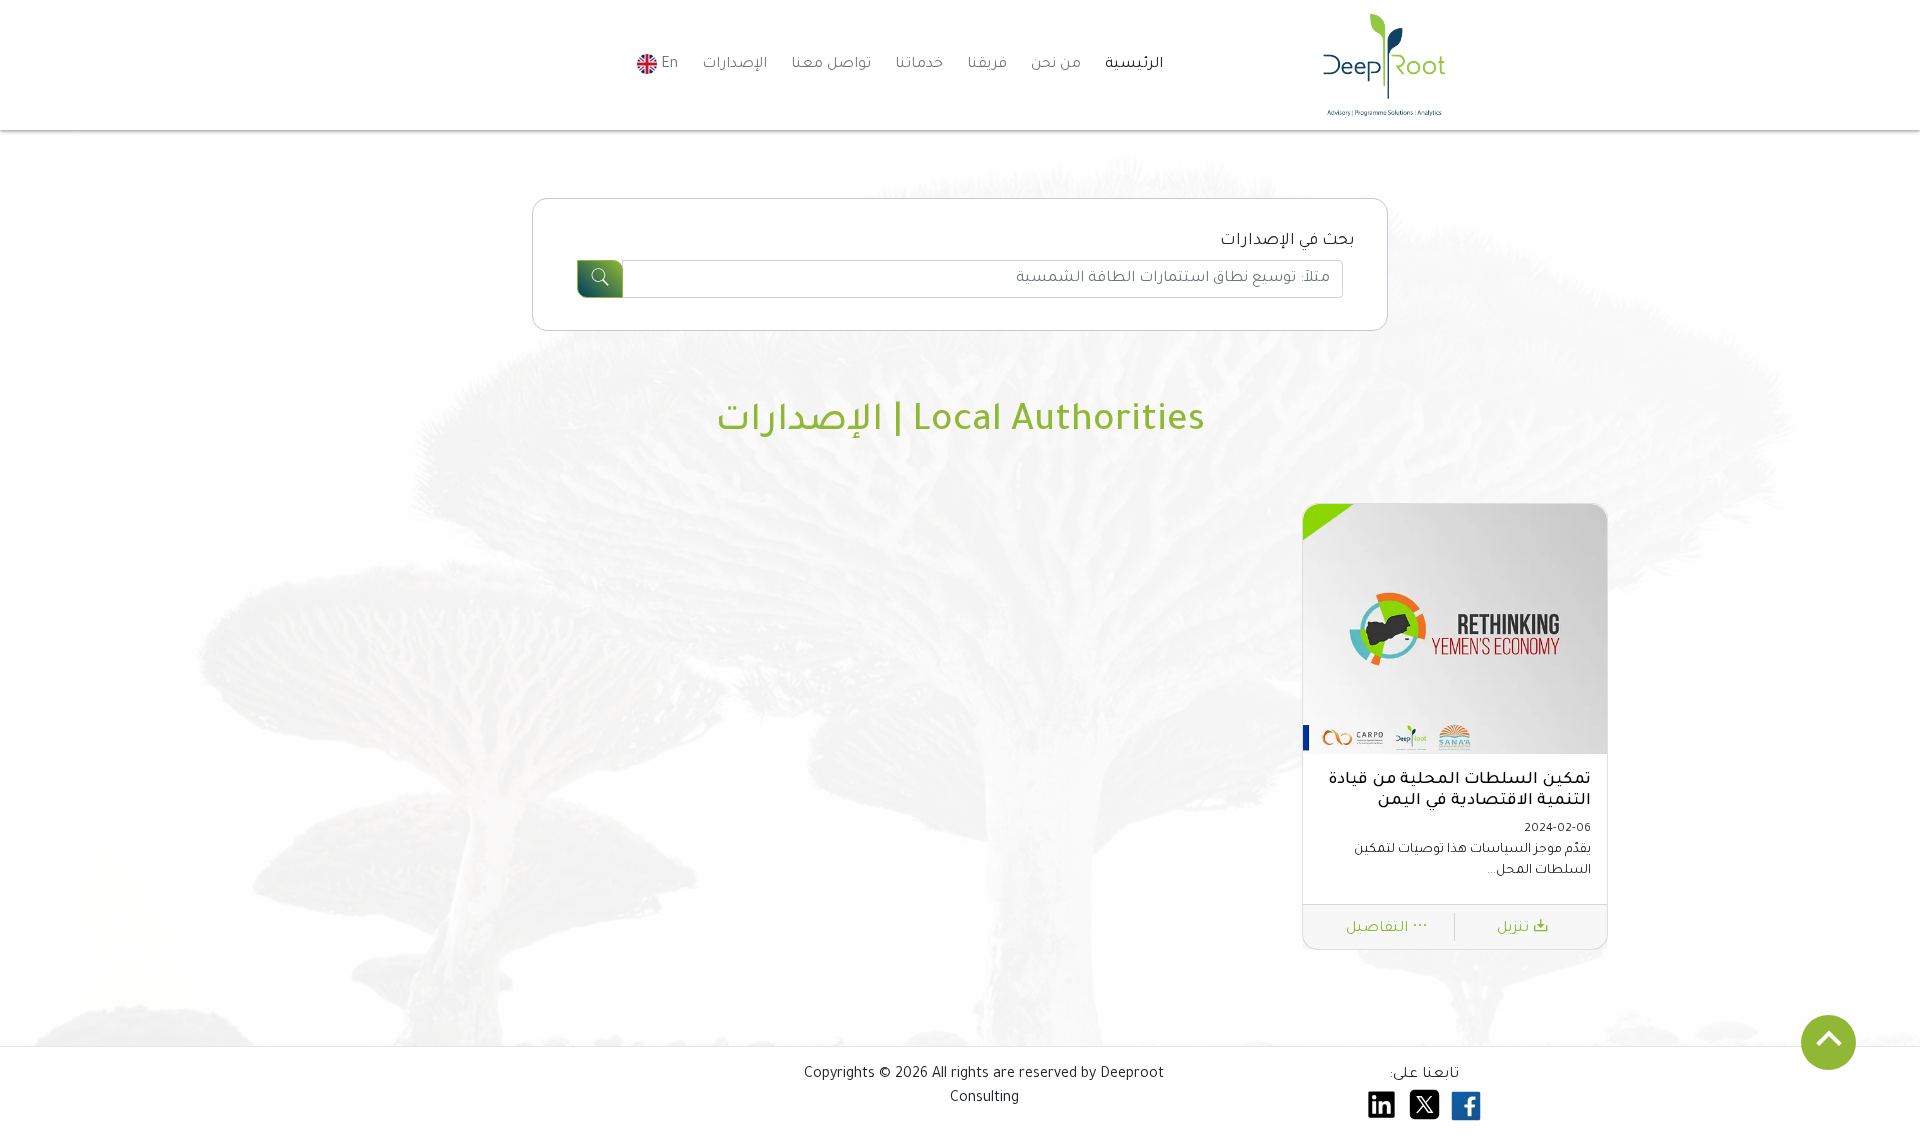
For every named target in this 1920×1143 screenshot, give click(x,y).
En (667, 65)
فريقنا (987, 65)
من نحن (1056, 65)
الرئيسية (1134, 65)
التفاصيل (1379, 929)
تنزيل (1515, 929)
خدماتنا (919, 65)
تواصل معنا (831, 65)
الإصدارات (734, 65)
